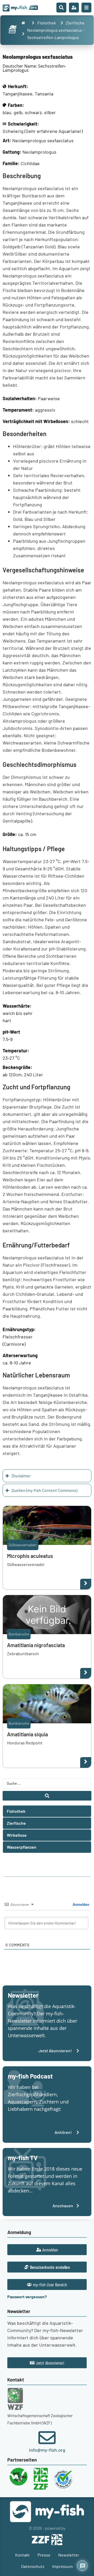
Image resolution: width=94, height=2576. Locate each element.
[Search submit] (47, 1796)
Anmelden (81, 1904)
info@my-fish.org (47, 2450)
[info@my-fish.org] (47, 2438)
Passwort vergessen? (27, 2297)
